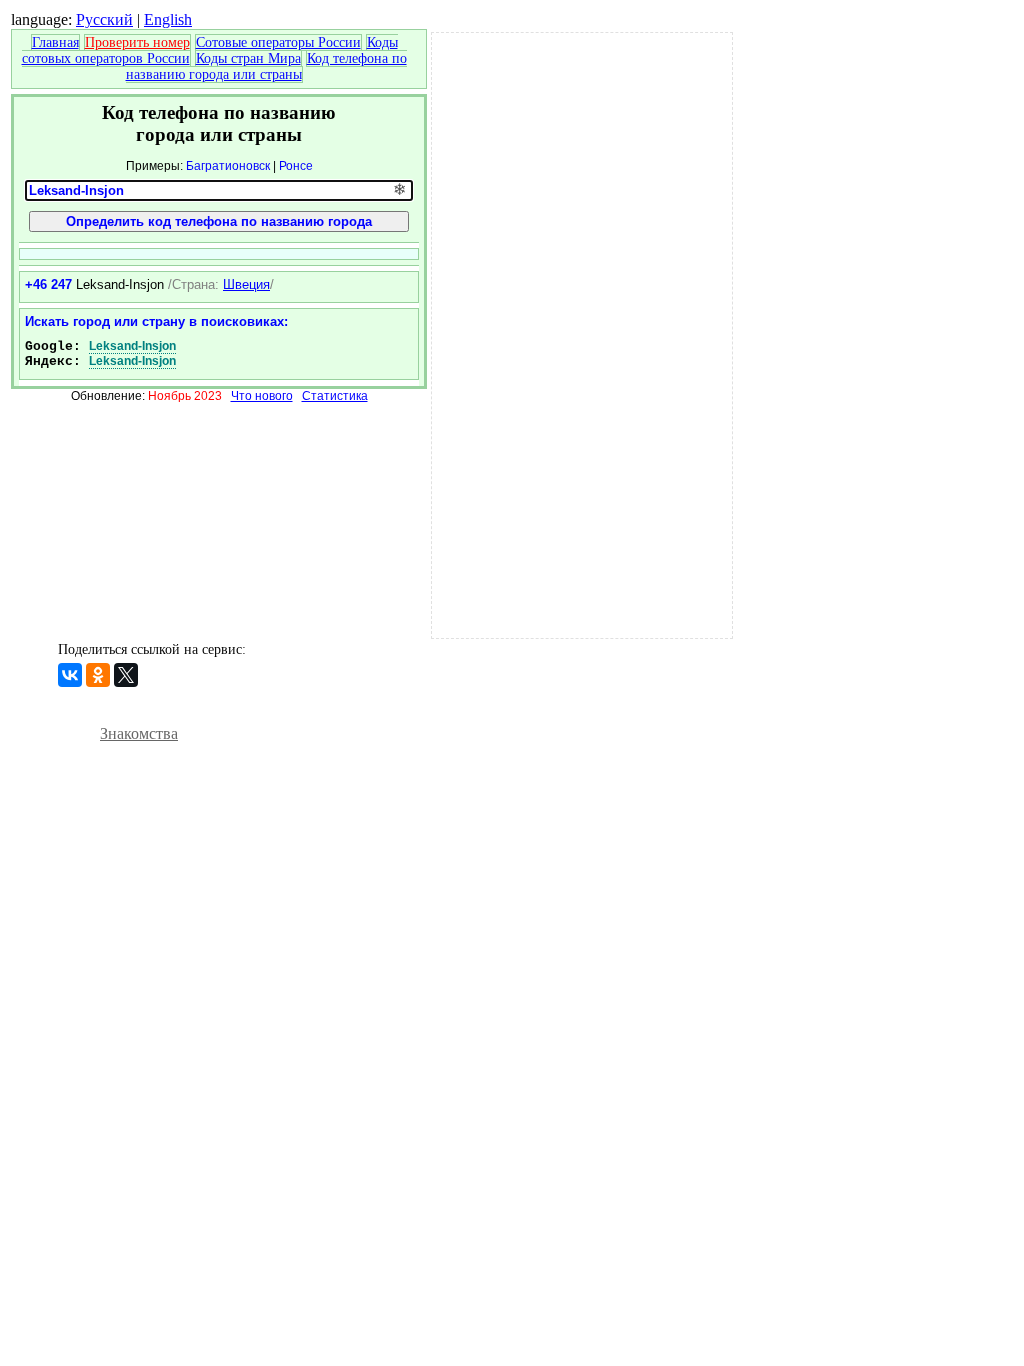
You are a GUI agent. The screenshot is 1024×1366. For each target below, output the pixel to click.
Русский (104, 19)
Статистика (335, 396)
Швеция (246, 284)
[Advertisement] (582, 333)
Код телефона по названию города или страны (266, 66)
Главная (55, 42)
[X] (126, 675)
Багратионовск (228, 166)
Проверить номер (137, 42)
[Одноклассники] (98, 675)
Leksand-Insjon (132, 346)
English (168, 19)
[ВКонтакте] (70, 675)
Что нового (262, 396)
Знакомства (139, 733)
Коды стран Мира (248, 58)
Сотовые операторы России (278, 42)
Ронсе (296, 166)
